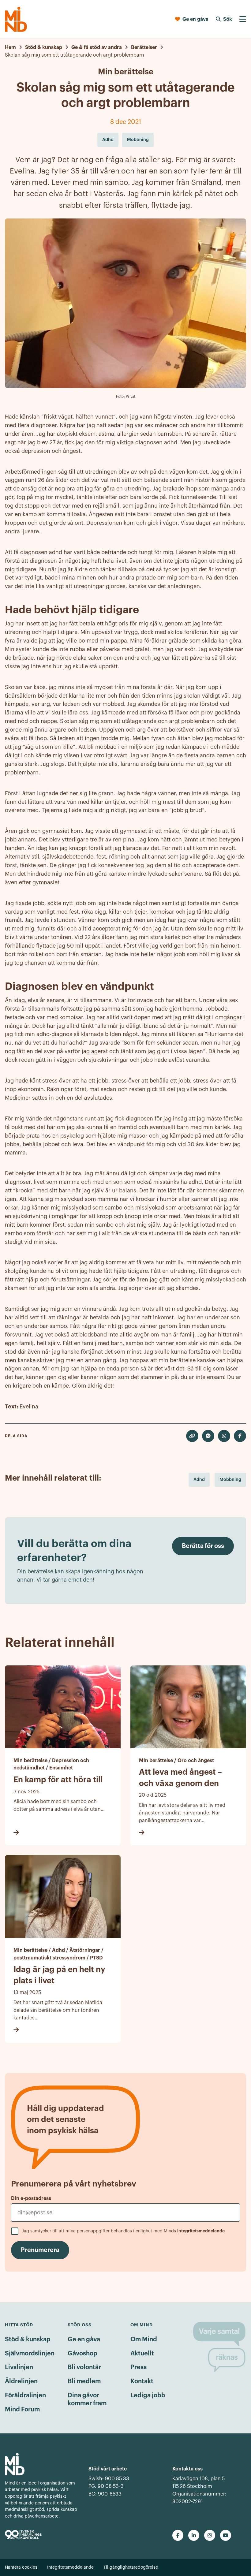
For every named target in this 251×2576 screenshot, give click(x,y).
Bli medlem (84, 2381)
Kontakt (142, 2381)
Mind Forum (22, 2410)
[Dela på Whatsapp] (224, 1436)
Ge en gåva (84, 2339)
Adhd (199, 1479)
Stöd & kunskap (28, 2339)
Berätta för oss (203, 1546)
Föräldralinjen (25, 2395)
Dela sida (16, 1436)
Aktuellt (142, 2354)
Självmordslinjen (30, 2354)
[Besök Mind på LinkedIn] (194, 2535)
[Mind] (16, 19)
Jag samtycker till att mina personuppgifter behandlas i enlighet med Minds (123, 2231)
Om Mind (144, 2339)
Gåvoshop (82, 2354)
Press (139, 2367)
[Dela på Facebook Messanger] (208, 1436)
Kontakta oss (187, 2469)
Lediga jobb (148, 2395)
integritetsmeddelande (201, 2231)
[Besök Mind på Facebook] (178, 2535)
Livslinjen (19, 2367)
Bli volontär (84, 2367)
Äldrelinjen (21, 2381)
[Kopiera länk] (192, 1436)
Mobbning (230, 1479)
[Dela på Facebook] (240, 1436)
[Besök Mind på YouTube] (226, 2535)
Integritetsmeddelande (70, 2567)
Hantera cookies (21, 2567)
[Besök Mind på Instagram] (210, 2535)
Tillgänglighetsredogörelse (131, 2567)
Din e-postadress (31, 2198)
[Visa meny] (243, 19)
